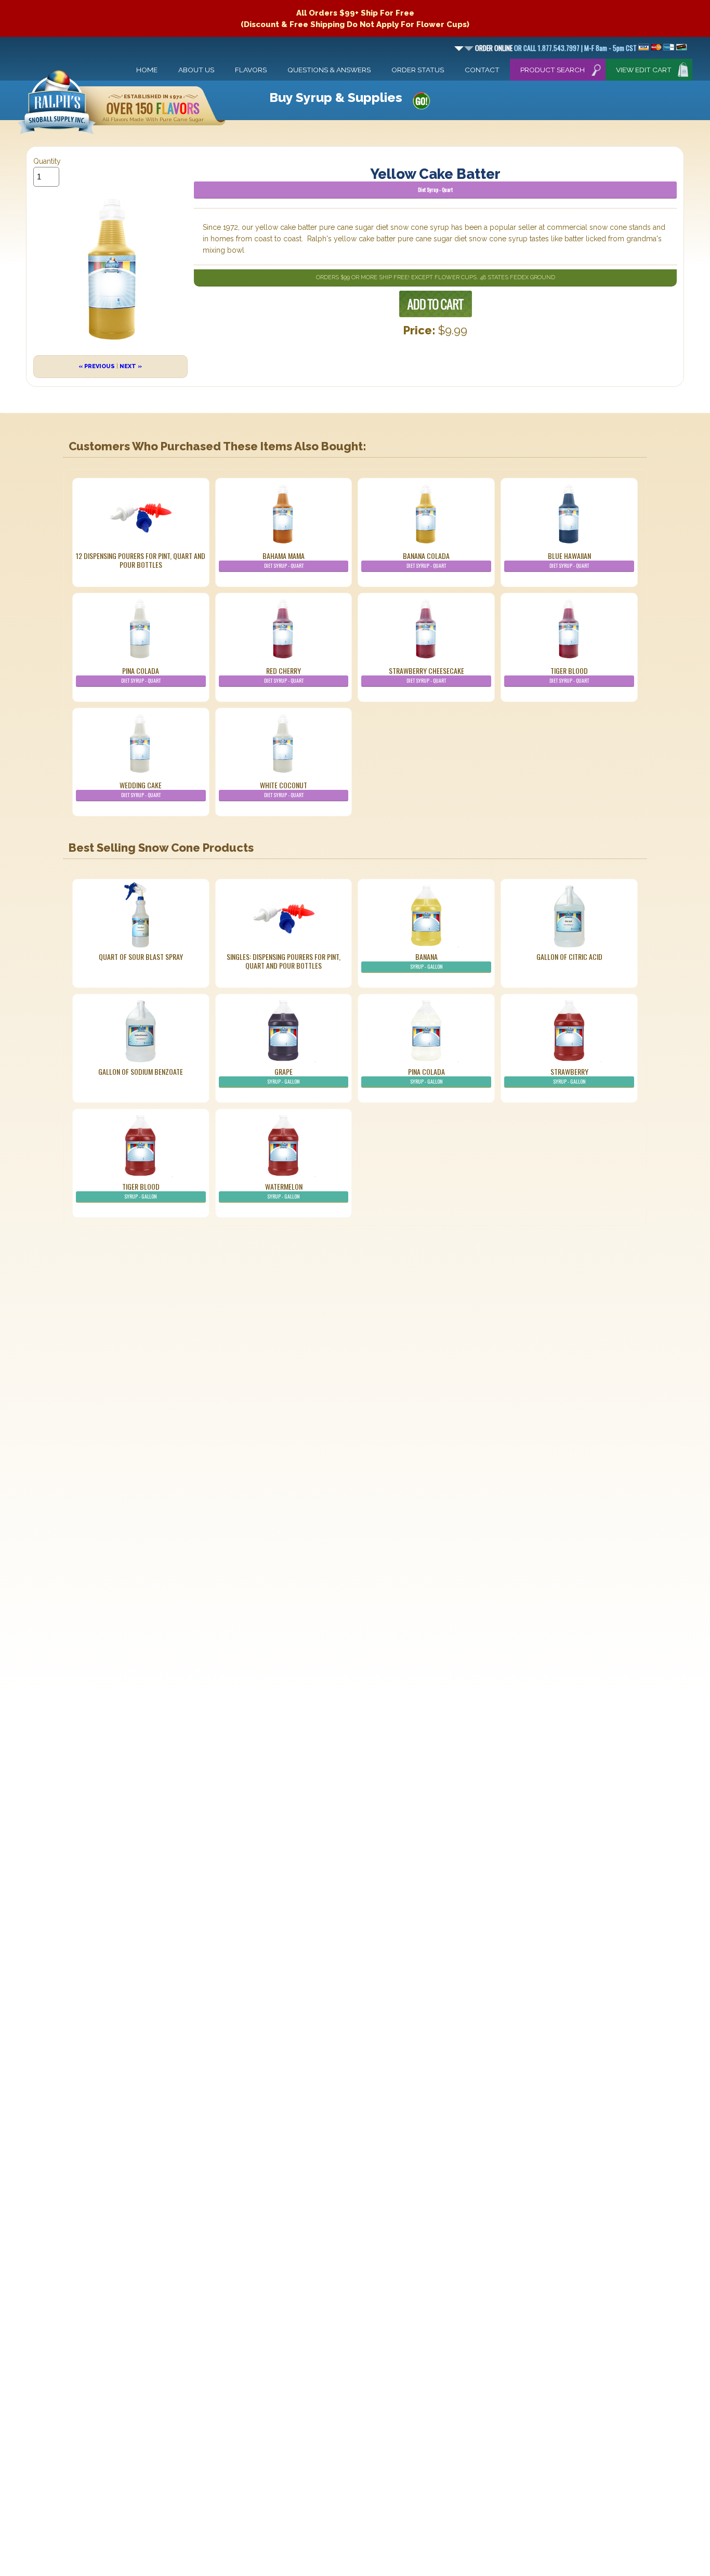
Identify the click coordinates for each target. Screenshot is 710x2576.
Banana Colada (426, 560)
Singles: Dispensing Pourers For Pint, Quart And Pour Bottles (284, 961)
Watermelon (284, 1191)
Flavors (251, 70)
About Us (196, 70)
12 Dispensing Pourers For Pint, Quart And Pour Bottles (141, 560)
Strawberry (569, 1076)
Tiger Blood (569, 675)
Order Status (418, 70)
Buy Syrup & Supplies (336, 97)
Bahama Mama (284, 560)
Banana (426, 961)
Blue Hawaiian (569, 560)
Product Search (553, 70)
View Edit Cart (644, 70)
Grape (284, 1076)
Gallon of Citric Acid (569, 957)
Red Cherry (284, 675)
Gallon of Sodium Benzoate (141, 1071)
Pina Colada (141, 675)
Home (147, 70)
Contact (482, 70)
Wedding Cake (141, 789)
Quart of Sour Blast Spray (141, 957)
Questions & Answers (329, 70)
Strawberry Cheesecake (426, 675)
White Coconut (284, 789)
